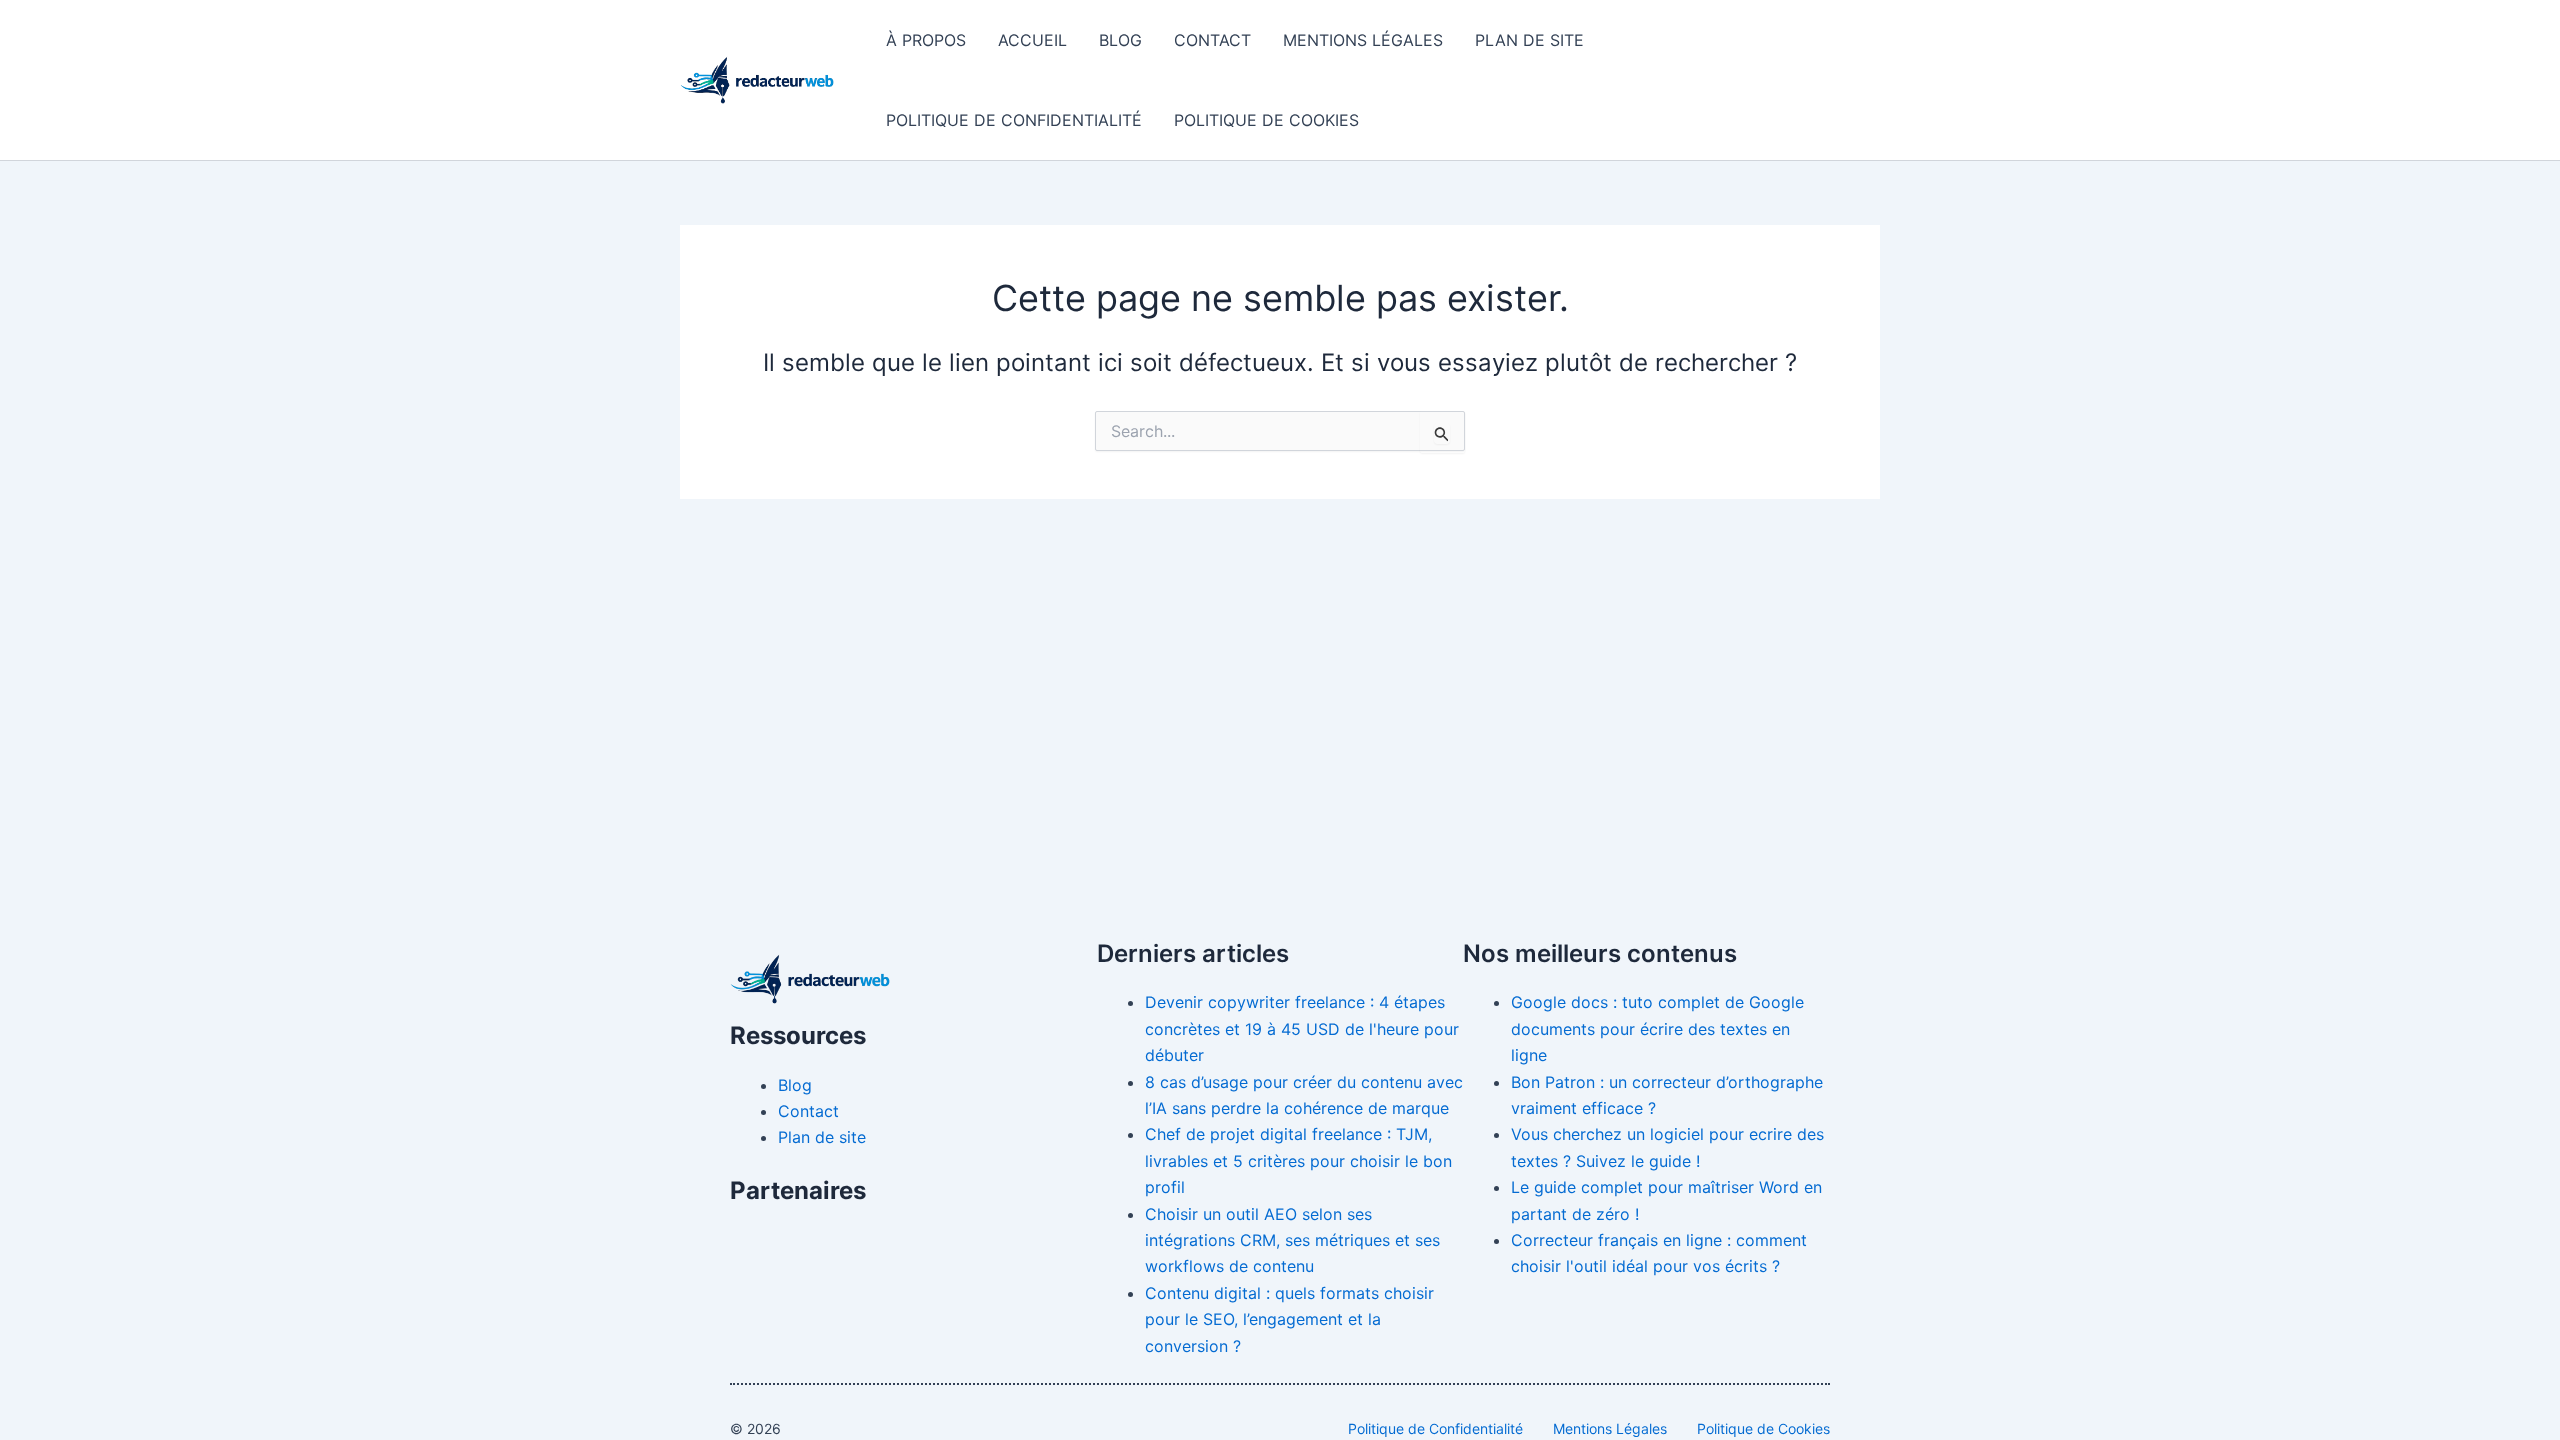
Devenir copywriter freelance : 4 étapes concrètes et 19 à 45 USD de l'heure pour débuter (1302, 1028)
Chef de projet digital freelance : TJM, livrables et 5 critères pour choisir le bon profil (1298, 1160)
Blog (1120, 40)
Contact (1212, 40)
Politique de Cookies (1266, 120)
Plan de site (1529, 40)
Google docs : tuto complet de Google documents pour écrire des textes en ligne (1657, 1028)
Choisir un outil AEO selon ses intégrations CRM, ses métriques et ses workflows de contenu (1292, 1240)
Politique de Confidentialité (1014, 120)
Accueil (1032, 40)
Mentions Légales (1363, 40)
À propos (926, 40)
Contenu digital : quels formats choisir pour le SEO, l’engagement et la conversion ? (1289, 1319)
